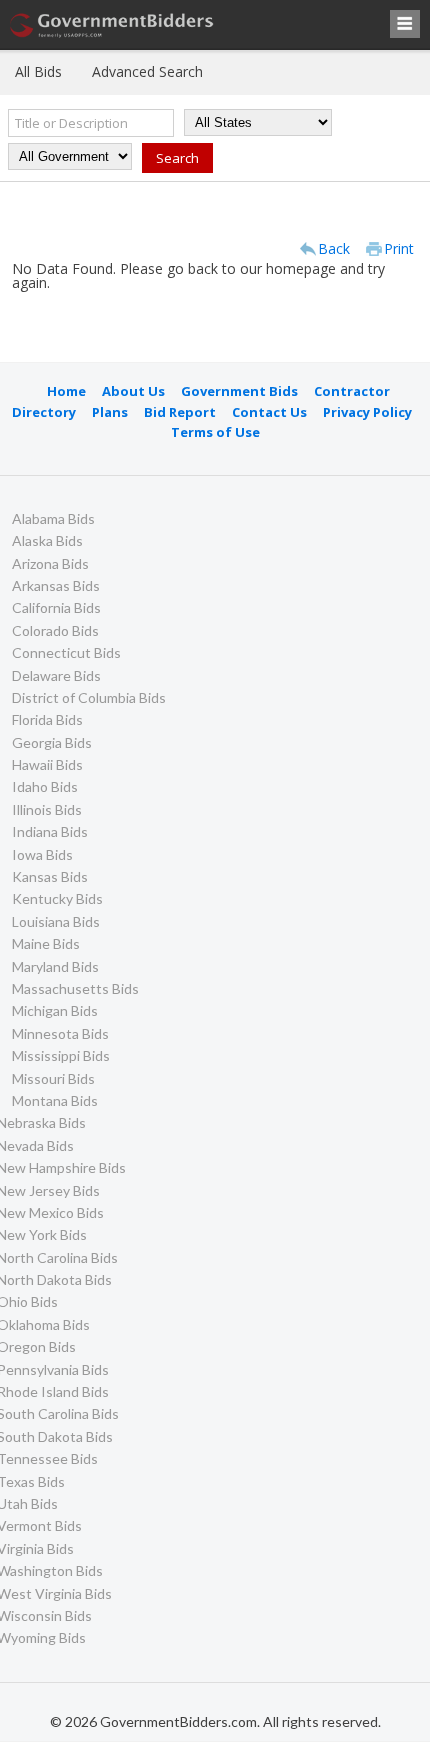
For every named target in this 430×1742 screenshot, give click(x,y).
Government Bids (239, 391)
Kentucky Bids (57, 898)
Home (66, 391)
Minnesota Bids (60, 1033)
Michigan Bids (55, 1010)
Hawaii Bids (47, 764)
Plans (110, 412)
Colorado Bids (55, 630)
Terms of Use (215, 432)
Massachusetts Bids (75, 988)
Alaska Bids (47, 540)
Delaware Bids (56, 675)
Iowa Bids (42, 854)
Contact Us (269, 412)
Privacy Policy (367, 412)
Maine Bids (46, 943)
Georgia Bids (52, 742)
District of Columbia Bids (89, 697)
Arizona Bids (50, 563)
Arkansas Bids (56, 585)
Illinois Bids (47, 809)
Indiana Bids (50, 831)
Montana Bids (55, 1100)
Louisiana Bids (56, 921)
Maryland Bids (55, 966)
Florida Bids (47, 719)
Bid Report (180, 412)
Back (334, 248)
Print (399, 248)
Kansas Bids (50, 876)
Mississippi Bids (61, 1055)
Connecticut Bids (66, 652)
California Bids (56, 607)
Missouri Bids (53, 1078)
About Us (133, 391)
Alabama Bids (53, 518)
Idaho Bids (45, 786)
